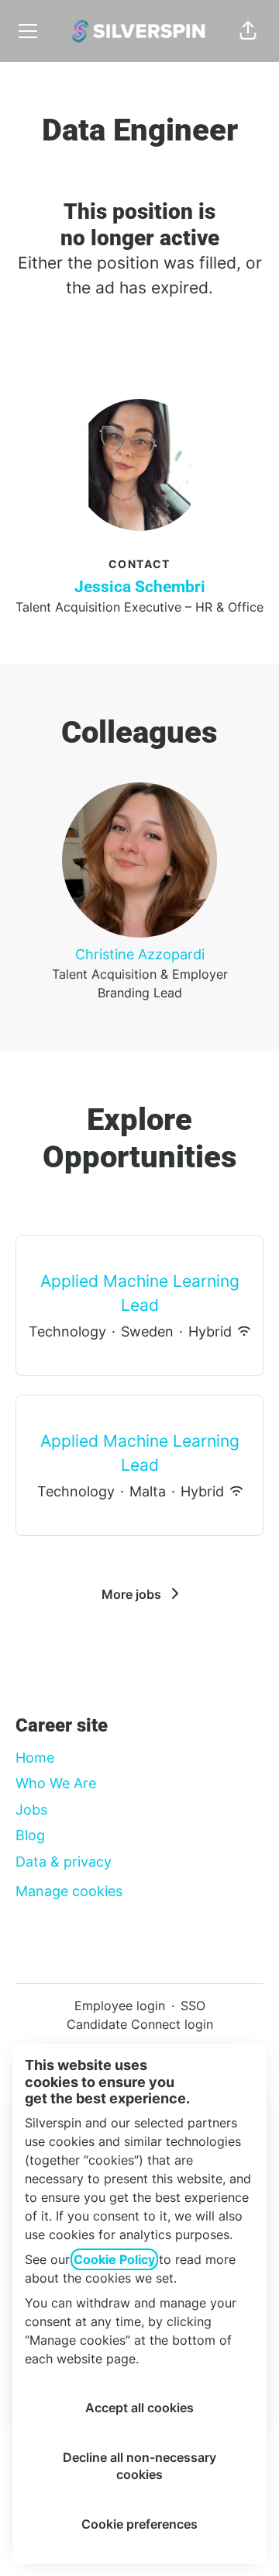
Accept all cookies (139, 2408)
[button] (248, 31)
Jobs (31, 1810)
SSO (193, 2006)
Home (35, 1758)
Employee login (120, 2006)
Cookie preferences (139, 2524)
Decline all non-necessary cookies (139, 2466)
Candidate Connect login (140, 2024)
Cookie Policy (114, 2259)
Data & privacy (64, 1862)
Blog (30, 1835)
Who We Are (56, 1783)
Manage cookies (69, 1891)
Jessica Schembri (140, 587)
